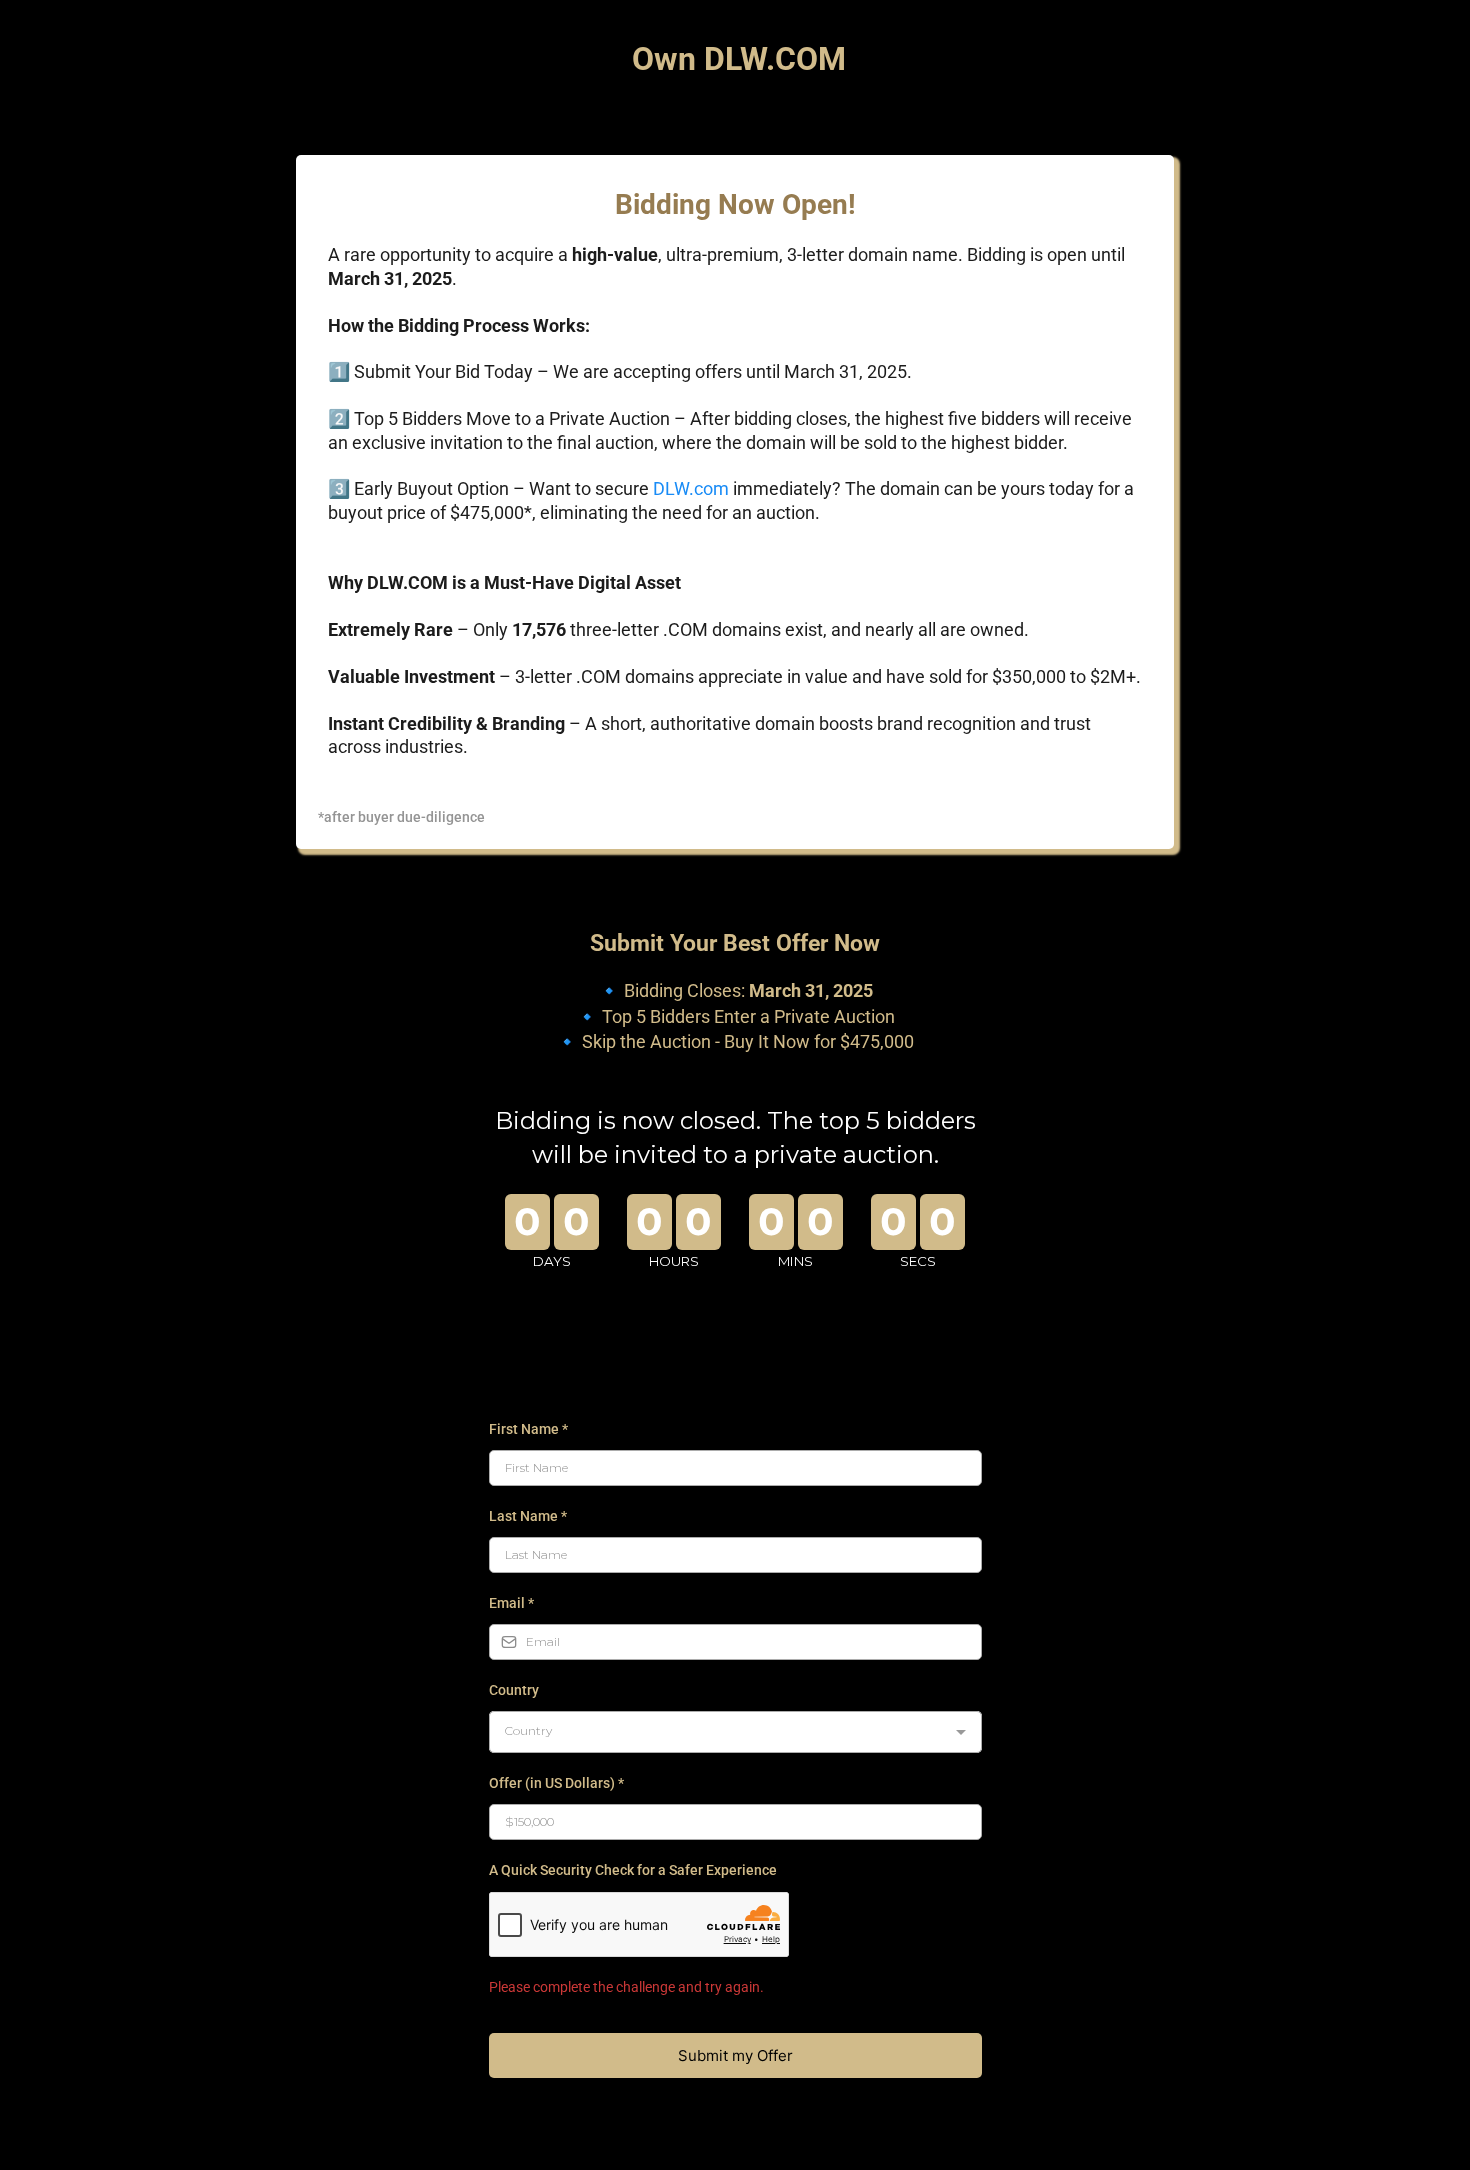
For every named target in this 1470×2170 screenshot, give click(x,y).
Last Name (528, 1516)
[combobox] (735, 1732)
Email (511, 1603)
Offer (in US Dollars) (556, 1783)
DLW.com (691, 488)
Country (514, 1690)
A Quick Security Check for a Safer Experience (633, 1870)
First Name (528, 1429)
